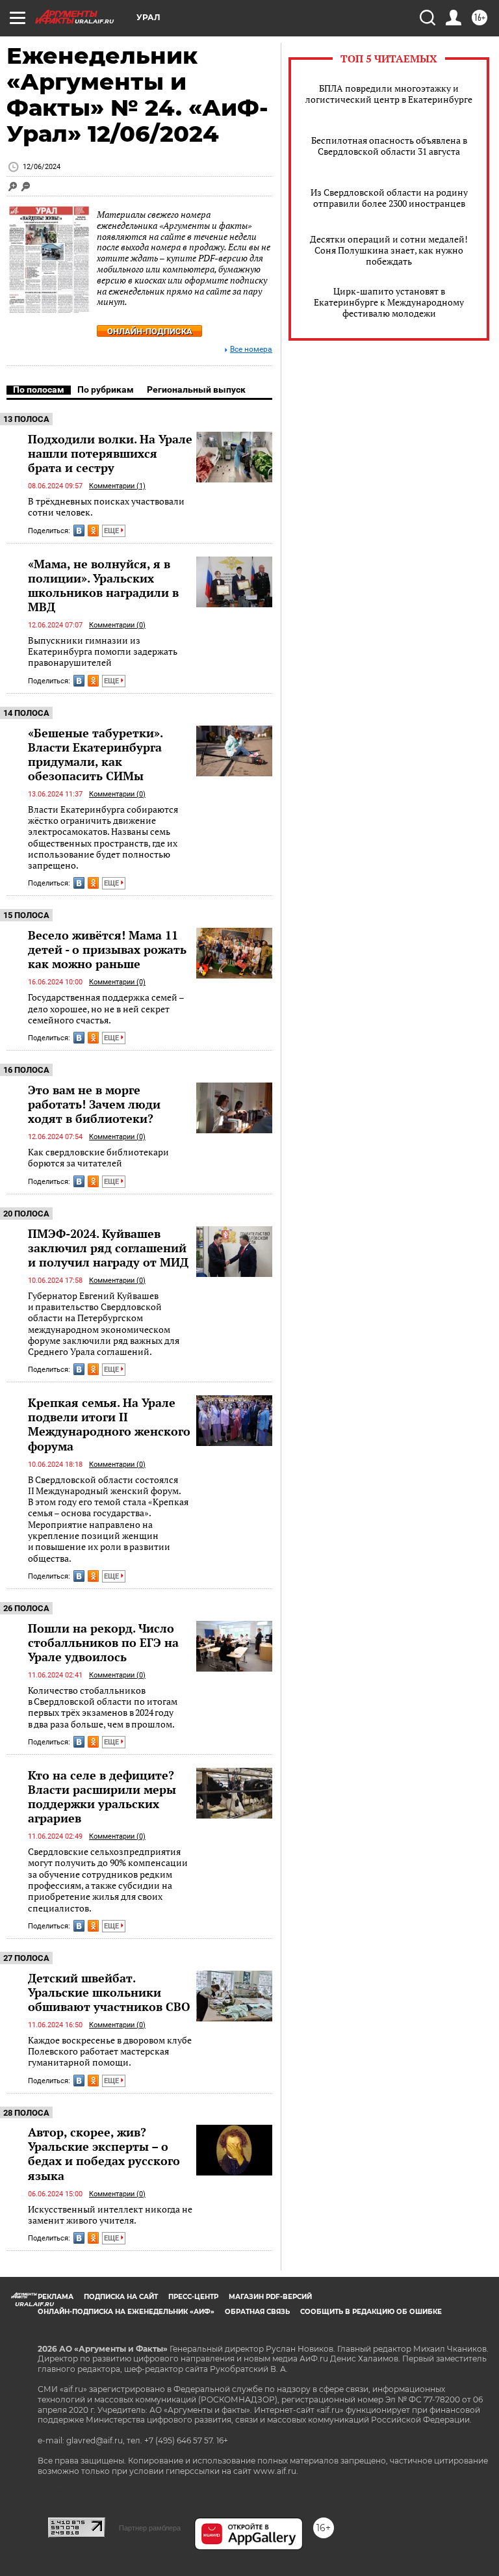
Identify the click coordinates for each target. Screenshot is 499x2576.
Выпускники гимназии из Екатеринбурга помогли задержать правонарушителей (103, 651)
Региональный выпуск (196, 389)
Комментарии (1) (117, 486)
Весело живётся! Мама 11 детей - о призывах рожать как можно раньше (107, 949)
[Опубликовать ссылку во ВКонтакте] (79, 531)
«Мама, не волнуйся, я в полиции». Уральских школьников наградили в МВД (103, 585)
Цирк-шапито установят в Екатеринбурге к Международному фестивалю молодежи (389, 302)
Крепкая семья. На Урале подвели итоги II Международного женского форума (109, 1424)
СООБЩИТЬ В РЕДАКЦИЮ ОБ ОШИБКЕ (371, 2312)
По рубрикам (106, 389)
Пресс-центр (193, 2297)
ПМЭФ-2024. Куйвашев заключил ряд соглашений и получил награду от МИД (108, 1248)
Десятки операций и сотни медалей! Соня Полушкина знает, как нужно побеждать (389, 250)
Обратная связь (257, 2312)
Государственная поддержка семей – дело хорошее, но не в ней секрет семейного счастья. (106, 1008)
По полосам (39, 389)
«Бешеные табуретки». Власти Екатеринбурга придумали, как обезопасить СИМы (95, 754)
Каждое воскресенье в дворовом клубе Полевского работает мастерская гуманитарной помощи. (110, 2051)
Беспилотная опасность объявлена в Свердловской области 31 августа (389, 146)
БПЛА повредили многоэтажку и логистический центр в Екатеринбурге (389, 94)
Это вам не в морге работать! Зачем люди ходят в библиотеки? (94, 1104)
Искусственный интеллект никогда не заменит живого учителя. (110, 2215)
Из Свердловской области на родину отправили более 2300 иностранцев (389, 198)
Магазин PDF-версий (270, 2297)
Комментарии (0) (117, 625)
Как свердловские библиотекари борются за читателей (98, 1158)
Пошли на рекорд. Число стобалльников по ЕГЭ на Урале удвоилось (103, 1642)
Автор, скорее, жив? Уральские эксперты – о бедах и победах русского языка (104, 2153)
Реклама (56, 2297)
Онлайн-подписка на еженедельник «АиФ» (126, 2312)
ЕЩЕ (112, 531)
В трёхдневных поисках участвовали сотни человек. (106, 507)
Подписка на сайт (121, 2297)
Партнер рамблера (150, 2528)
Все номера (251, 349)
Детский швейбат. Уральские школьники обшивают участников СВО (109, 1992)
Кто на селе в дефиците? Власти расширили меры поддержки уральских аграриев (102, 1796)
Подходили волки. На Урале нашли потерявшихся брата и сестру (110, 453)
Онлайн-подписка (150, 331)
